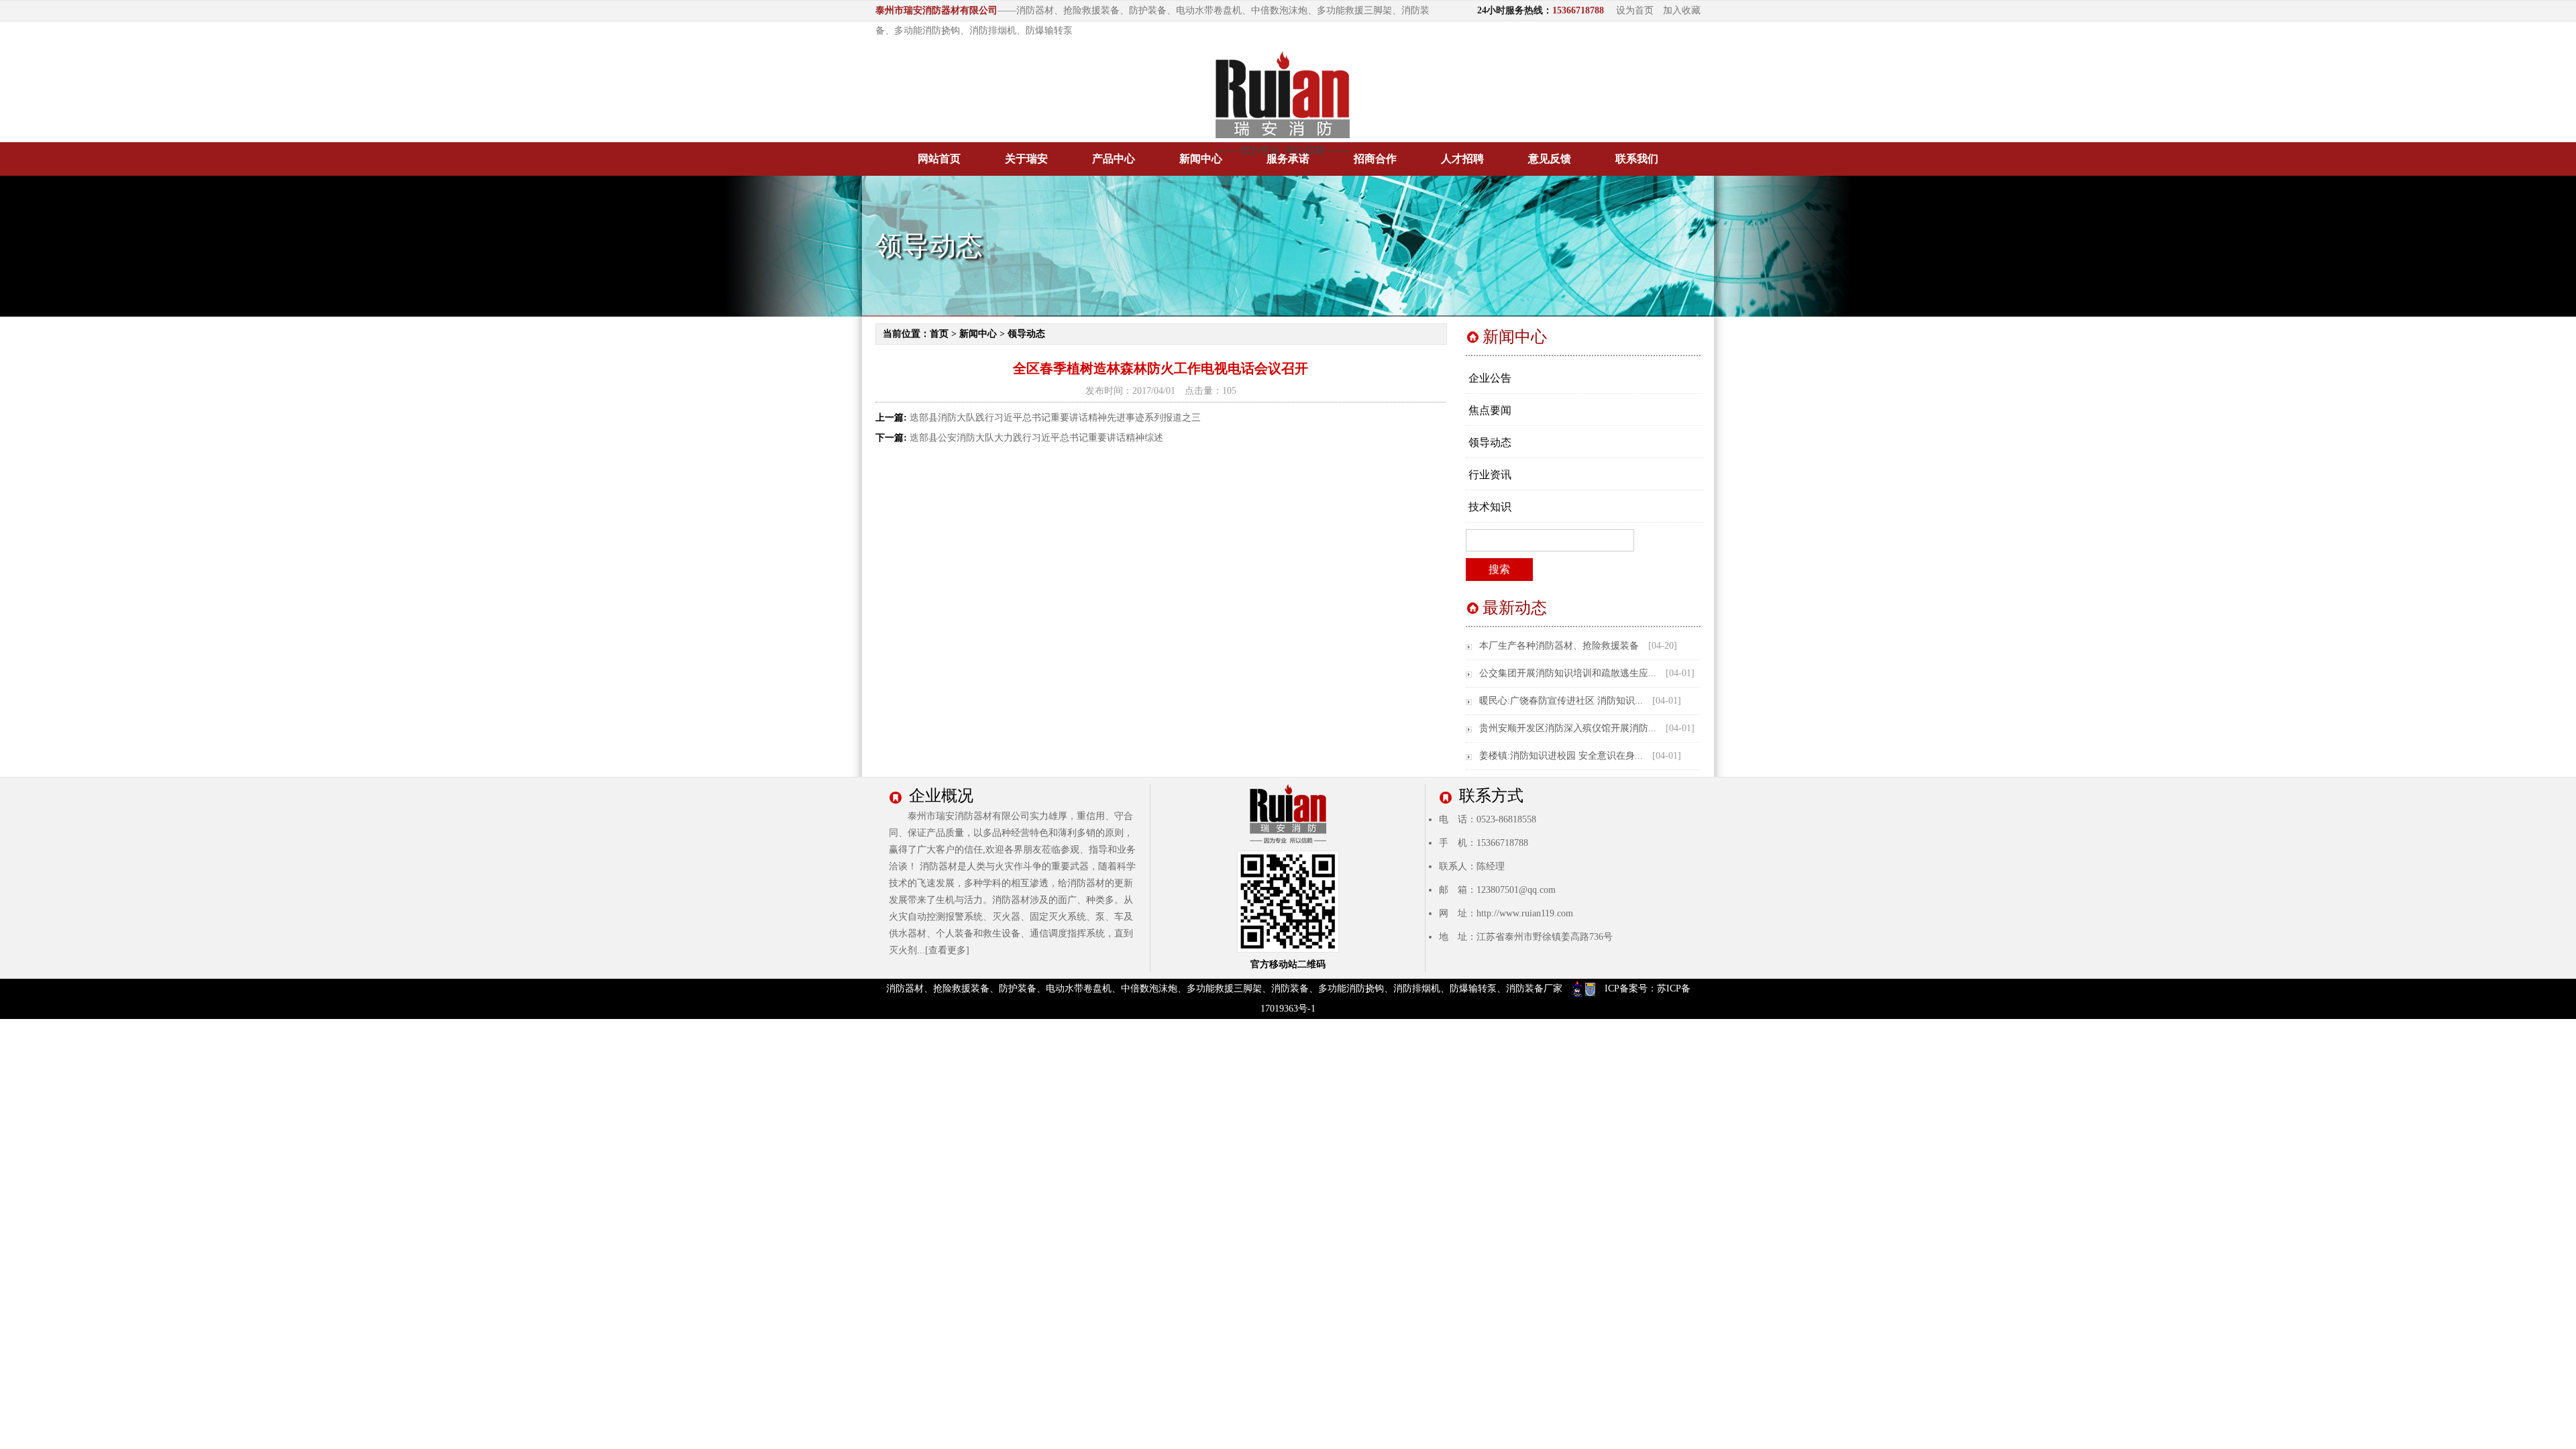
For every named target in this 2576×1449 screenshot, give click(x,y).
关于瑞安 (1026, 159)
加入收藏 (1682, 10)
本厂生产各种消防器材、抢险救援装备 (1559, 646)
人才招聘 (1462, 159)
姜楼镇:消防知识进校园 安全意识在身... (1561, 756)
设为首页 (1635, 10)
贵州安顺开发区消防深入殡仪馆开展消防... (1568, 728)
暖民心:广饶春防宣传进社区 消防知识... (1561, 701)
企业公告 (1490, 378)
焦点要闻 (1490, 410)
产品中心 (1114, 159)
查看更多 (947, 950)
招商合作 (1375, 159)
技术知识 (1490, 507)
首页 (939, 334)
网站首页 (939, 159)
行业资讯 (1490, 475)
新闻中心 (1201, 159)
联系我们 (1637, 159)
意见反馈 (1550, 159)
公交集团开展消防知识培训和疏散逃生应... (1568, 673)
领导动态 (1026, 334)
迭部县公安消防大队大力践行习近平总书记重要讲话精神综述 (1036, 438)
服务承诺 (1288, 159)
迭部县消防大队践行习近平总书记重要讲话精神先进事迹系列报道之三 (1055, 418)
